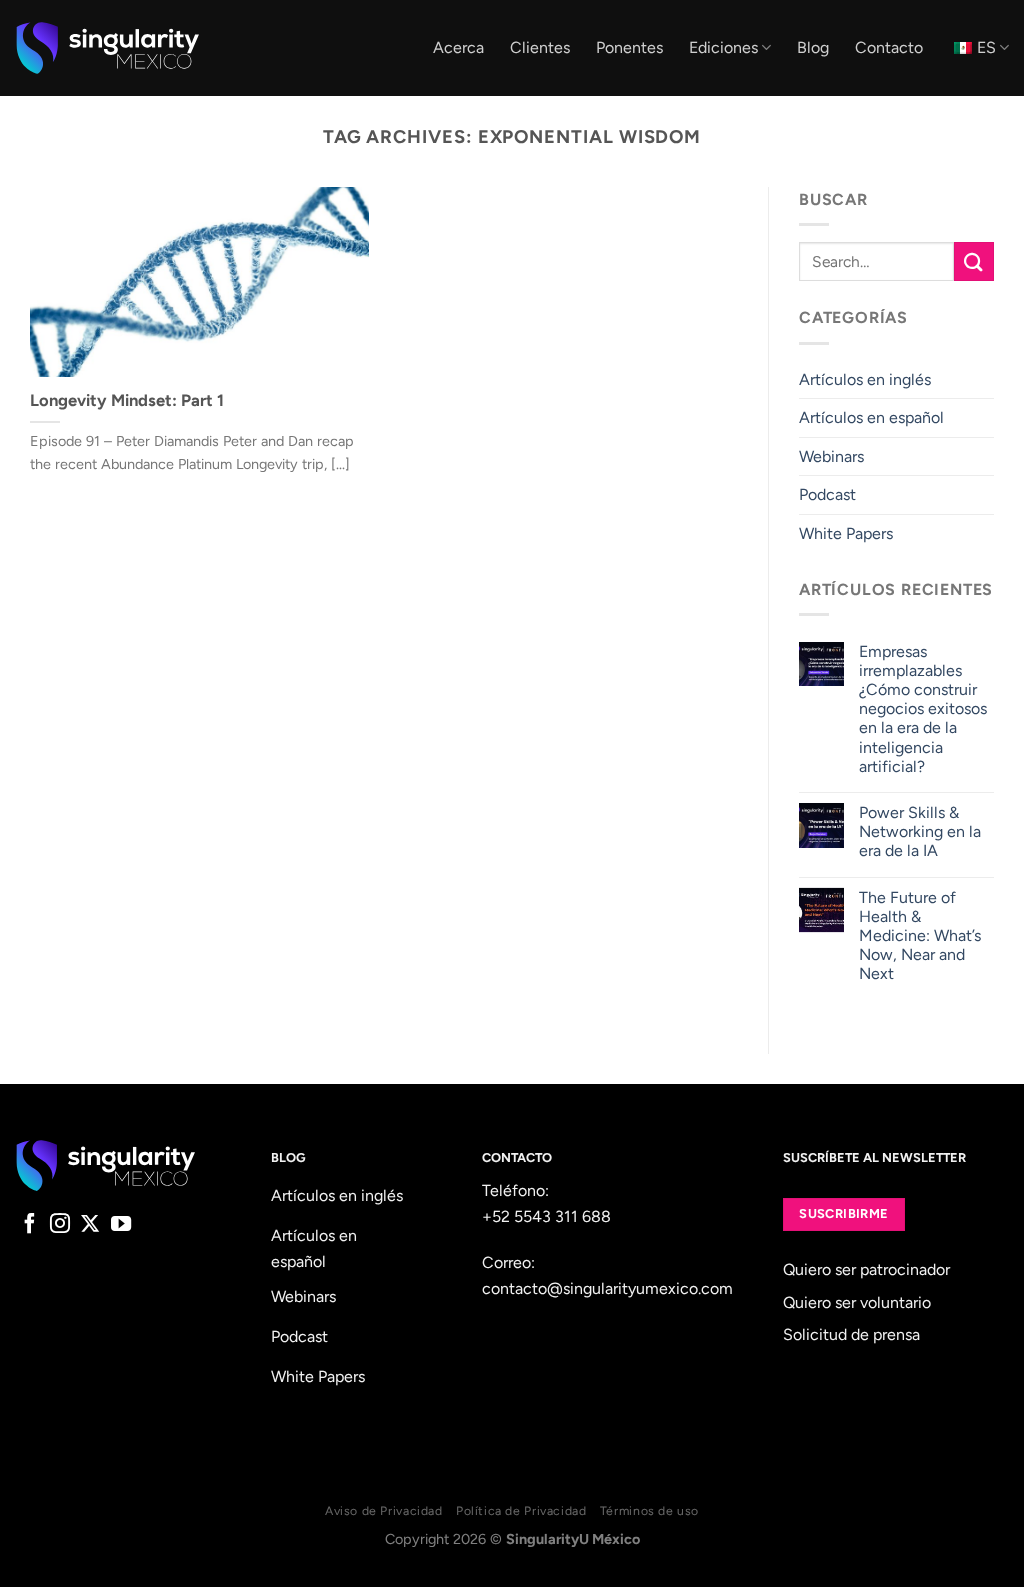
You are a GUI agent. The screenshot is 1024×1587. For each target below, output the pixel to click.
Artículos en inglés (865, 379)
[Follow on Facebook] (30, 1225)
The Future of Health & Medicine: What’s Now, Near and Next (920, 936)
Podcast (827, 495)
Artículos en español (871, 417)
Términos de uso (649, 1510)
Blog (813, 47)
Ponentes (629, 47)
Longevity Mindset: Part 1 (127, 400)
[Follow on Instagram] (60, 1225)
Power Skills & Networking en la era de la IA (920, 831)
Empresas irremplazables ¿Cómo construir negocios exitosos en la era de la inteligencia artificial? (923, 709)
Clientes (540, 47)
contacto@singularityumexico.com (607, 1288)
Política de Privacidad (521, 1510)
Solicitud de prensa (851, 1334)
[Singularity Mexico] (107, 48)
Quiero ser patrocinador (866, 1269)
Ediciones (723, 47)
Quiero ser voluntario (857, 1302)
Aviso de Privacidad (384, 1510)
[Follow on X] (90, 1225)
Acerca (458, 47)
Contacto (889, 47)
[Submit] (974, 261)
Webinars (831, 456)
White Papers (846, 533)
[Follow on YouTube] (121, 1225)
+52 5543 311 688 (546, 1216)
